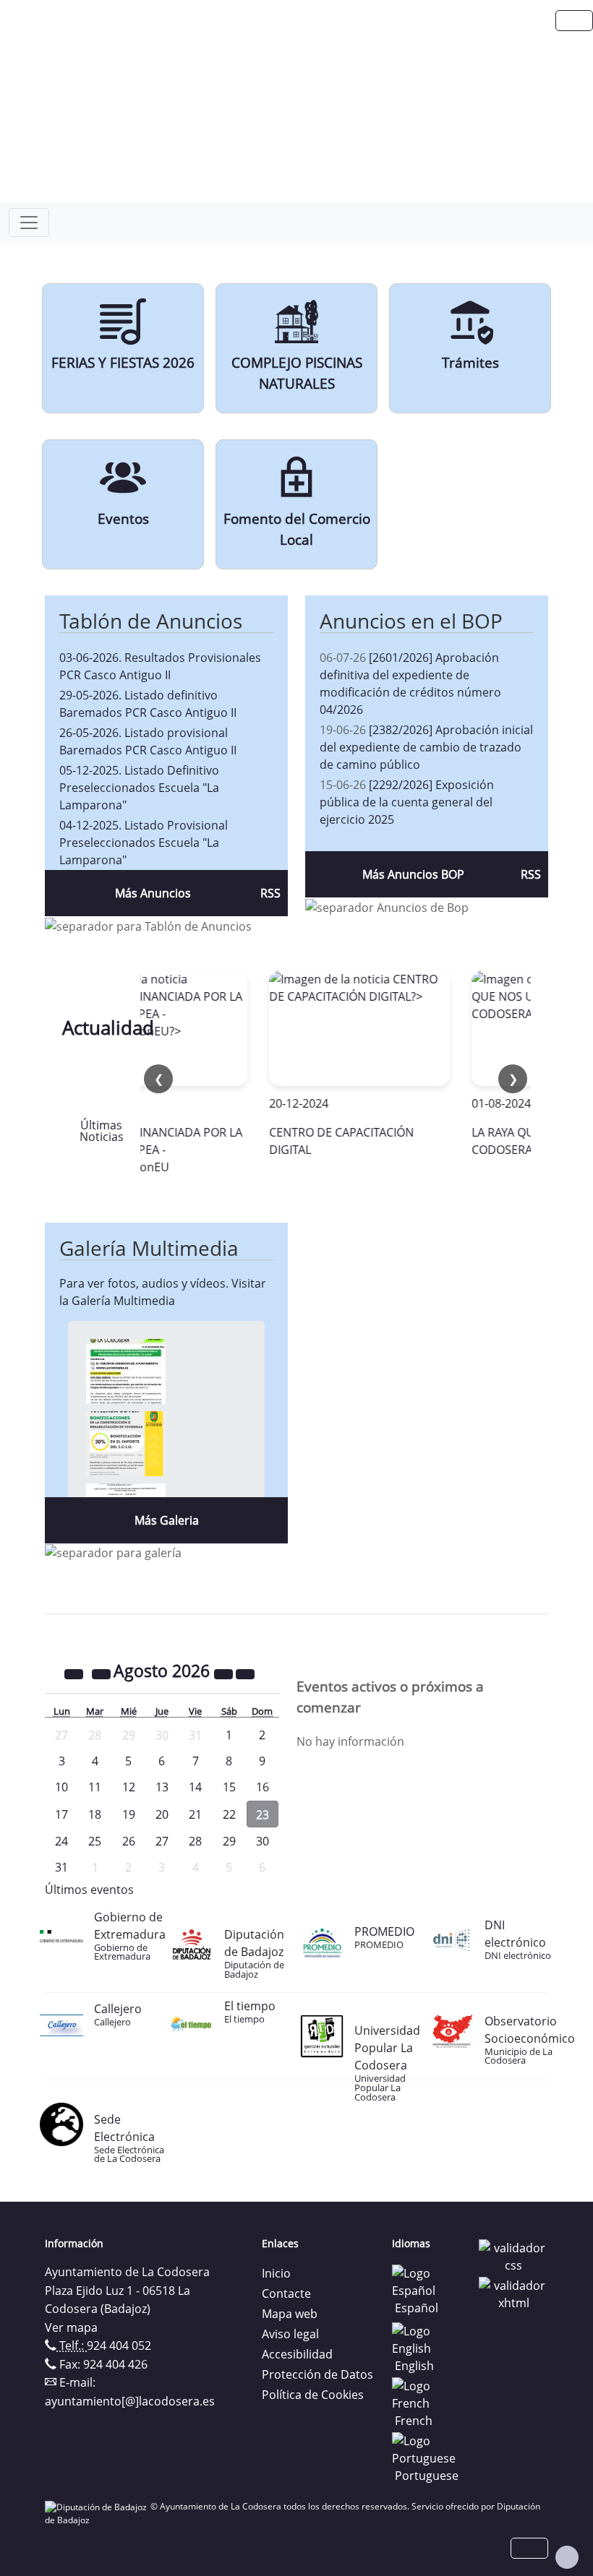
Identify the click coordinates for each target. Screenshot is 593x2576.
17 (61, 1814)
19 (129, 1814)
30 (263, 1841)
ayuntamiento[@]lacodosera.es (130, 2401)
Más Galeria (167, 1520)
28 (195, 1841)
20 (162, 1814)
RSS (270, 893)
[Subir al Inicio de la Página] (567, 2557)
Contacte (286, 2293)
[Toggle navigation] (29, 223)
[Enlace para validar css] (513, 2255)
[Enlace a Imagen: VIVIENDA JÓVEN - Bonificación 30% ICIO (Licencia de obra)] (126, 1442)
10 (61, 1787)
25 (95, 1841)
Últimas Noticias (102, 1131)
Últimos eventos (89, 1890)
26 (129, 1841)
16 (263, 1787)
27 (162, 1841)
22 (229, 1814)
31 (61, 1867)
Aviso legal (290, 2334)
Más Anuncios (153, 893)
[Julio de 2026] (103, 1673)
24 (61, 1841)
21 (195, 1814)
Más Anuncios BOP (413, 874)
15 (229, 1787)
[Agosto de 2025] (75, 1673)
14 (195, 1787)
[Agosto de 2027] (225, 1673)
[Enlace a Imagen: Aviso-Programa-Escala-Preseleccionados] (126, 1370)
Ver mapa (71, 2327)
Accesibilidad (297, 2354)
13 (162, 1787)
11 (95, 1787)
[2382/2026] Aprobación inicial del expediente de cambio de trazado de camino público (426, 747)
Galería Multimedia (149, 1248)
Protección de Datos (317, 2374)
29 (229, 1841)
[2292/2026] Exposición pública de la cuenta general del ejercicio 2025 (407, 802)
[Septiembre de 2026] (245, 1673)
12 (129, 1787)
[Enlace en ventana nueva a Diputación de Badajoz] (98, 2506)
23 (263, 1814)
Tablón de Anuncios (151, 621)
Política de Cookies (313, 2395)
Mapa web (290, 2314)
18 (95, 1814)
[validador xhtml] (513, 2293)
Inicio (276, 2273)
